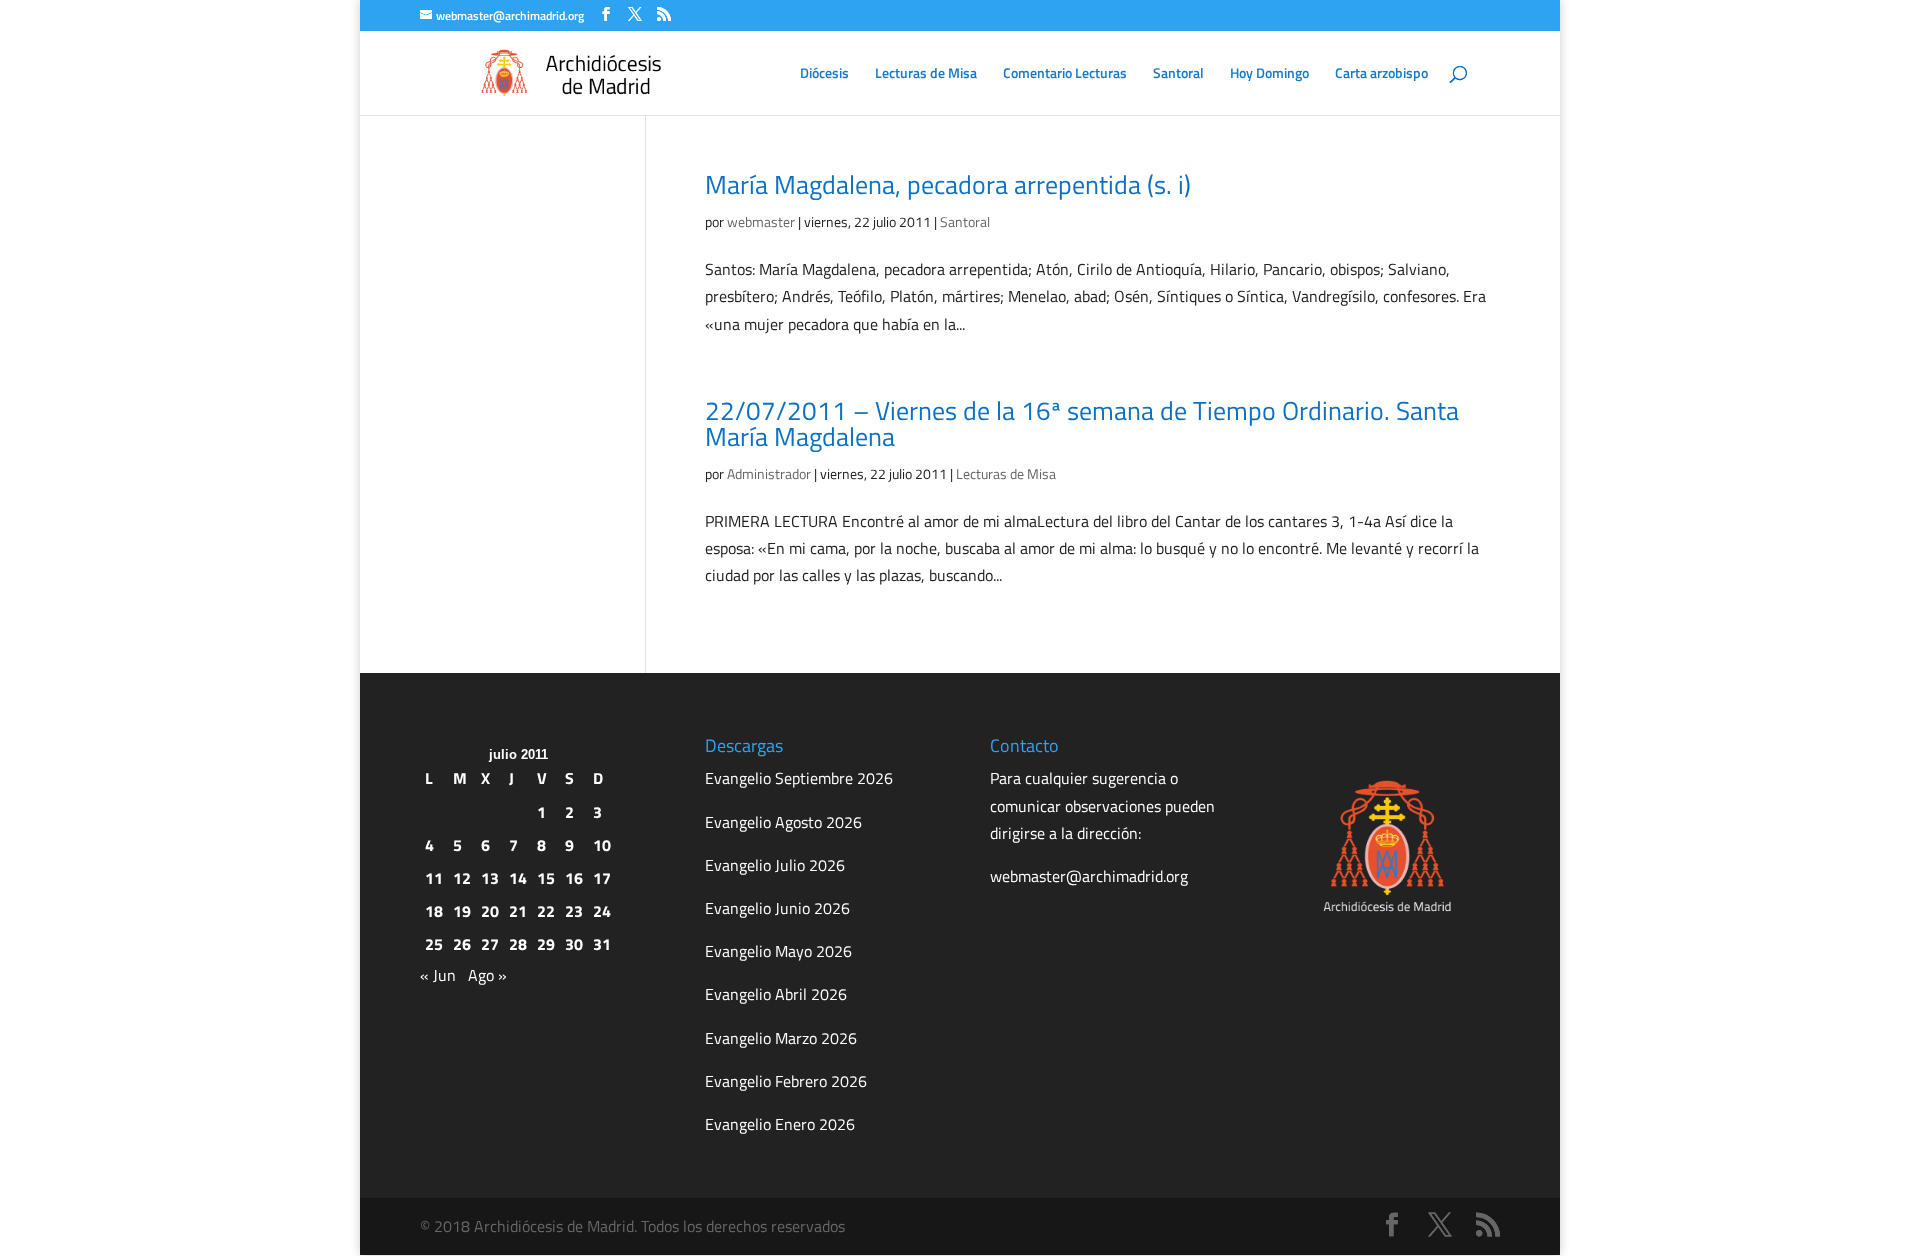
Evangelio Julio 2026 (775, 865)
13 (490, 878)
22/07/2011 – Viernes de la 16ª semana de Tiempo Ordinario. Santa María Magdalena (1082, 423)
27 (490, 944)
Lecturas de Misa (926, 74)
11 (434, 878)
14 (518, 878)
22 (546, 911)
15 (546, 878)
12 (462, 878)
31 (602, 944)
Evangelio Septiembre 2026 (799, 778)
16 (574, 878)
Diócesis (824, 74)
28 (518, 944)
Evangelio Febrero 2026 (786, 1081)
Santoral (1178, 74)
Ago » (487, 975)
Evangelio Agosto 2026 (783, 822)
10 (602, 845)
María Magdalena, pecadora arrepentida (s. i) (948, 184)
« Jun (438, 975)
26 (462, 944)
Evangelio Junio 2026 (777, 908)
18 (434, 911)
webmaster (761, 221)
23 (574, 911)
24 (602, 911)
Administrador (769, 473)
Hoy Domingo (1269, 74)
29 (546, 944)
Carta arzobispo (1381, 74)
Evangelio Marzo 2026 (781, 1038)
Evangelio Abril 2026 (776, 994)
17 (602, 878)
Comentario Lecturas (1065, 74)
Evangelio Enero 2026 (780, 1124)
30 (574, 944)
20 (490, 911)
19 (462, 911)
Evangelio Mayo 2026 (778, 951)
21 (518, 911)
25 (434, 944)
